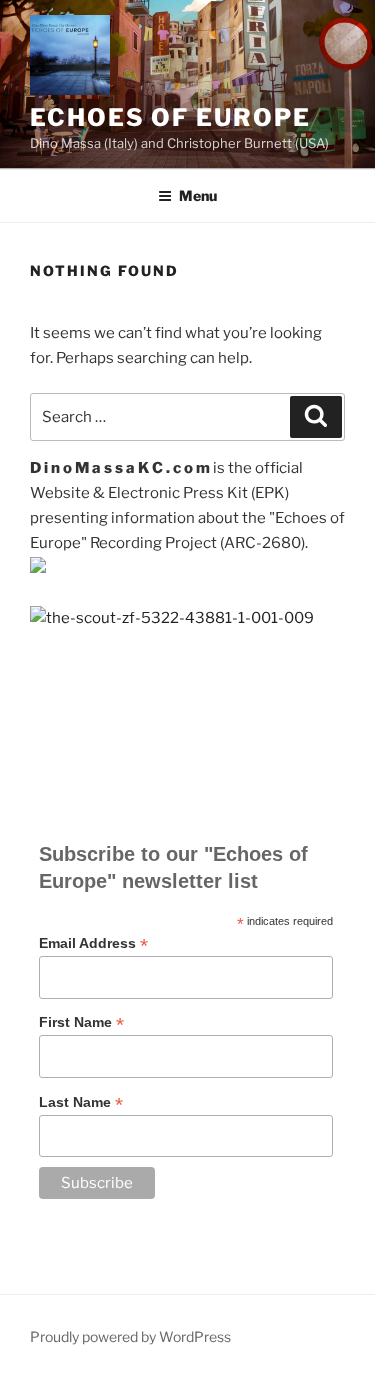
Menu (198, 195)
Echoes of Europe (170, 117)
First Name (81, 1022)
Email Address (93, 943)
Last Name (81, 1102)
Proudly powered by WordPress (130, 1336)
